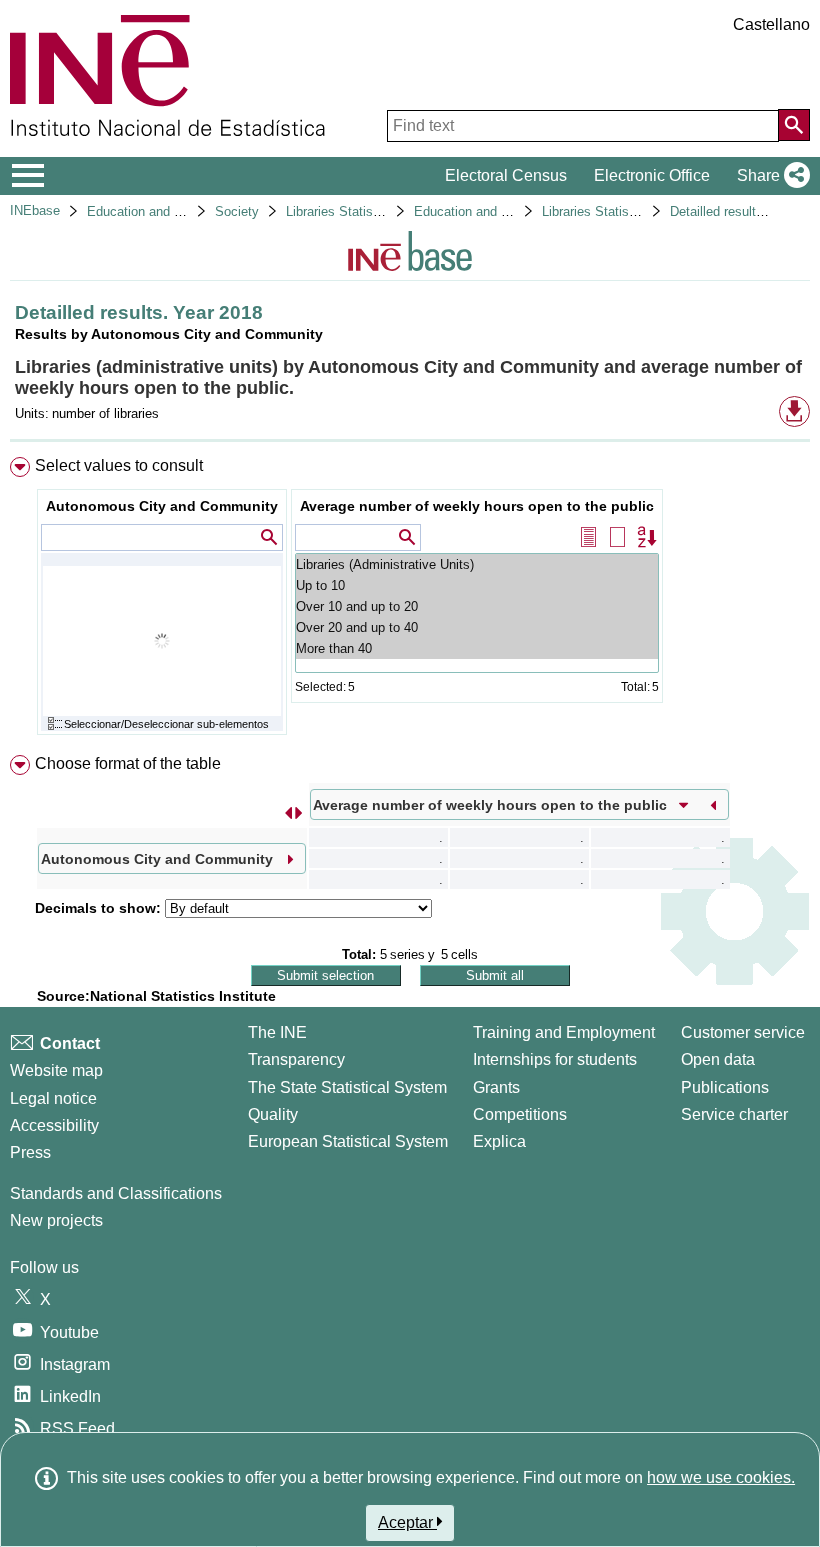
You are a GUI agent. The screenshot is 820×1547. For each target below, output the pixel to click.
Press (30, 1152)
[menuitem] (410, 600)
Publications (725, 1087)
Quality (273, 1114)
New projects (56, 1220)
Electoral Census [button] (506, 175)
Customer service (743, 1032)
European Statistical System (348, 1141)
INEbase (35, 210)
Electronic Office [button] (652, 175)
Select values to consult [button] (119, 465)
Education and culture (150, 211)
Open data (718, 1059)
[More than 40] (477, 648)
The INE (277, 1032)
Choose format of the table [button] (128, 763)
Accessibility (54, 1125)
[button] (769, 176)
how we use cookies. (721, 1477)
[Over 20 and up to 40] (477, 627)
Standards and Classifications (116, 1193)
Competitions (520, 1114)
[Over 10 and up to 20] (477, 606)
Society (237, 211)
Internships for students (555, 1059)
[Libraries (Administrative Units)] (477, 564)
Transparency (296, 1059)
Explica (499, 1141)
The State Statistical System (347, 1087)
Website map (56, 1070)
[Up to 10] (477, 585)
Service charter (734, 1114)
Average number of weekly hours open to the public (477, 506)
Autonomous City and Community (162, 506)
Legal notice (53, 1098)
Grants (496, 1087)
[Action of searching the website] (794, 125)
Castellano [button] (771, 24)
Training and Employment (564, 1032)
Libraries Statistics (340, 211)
